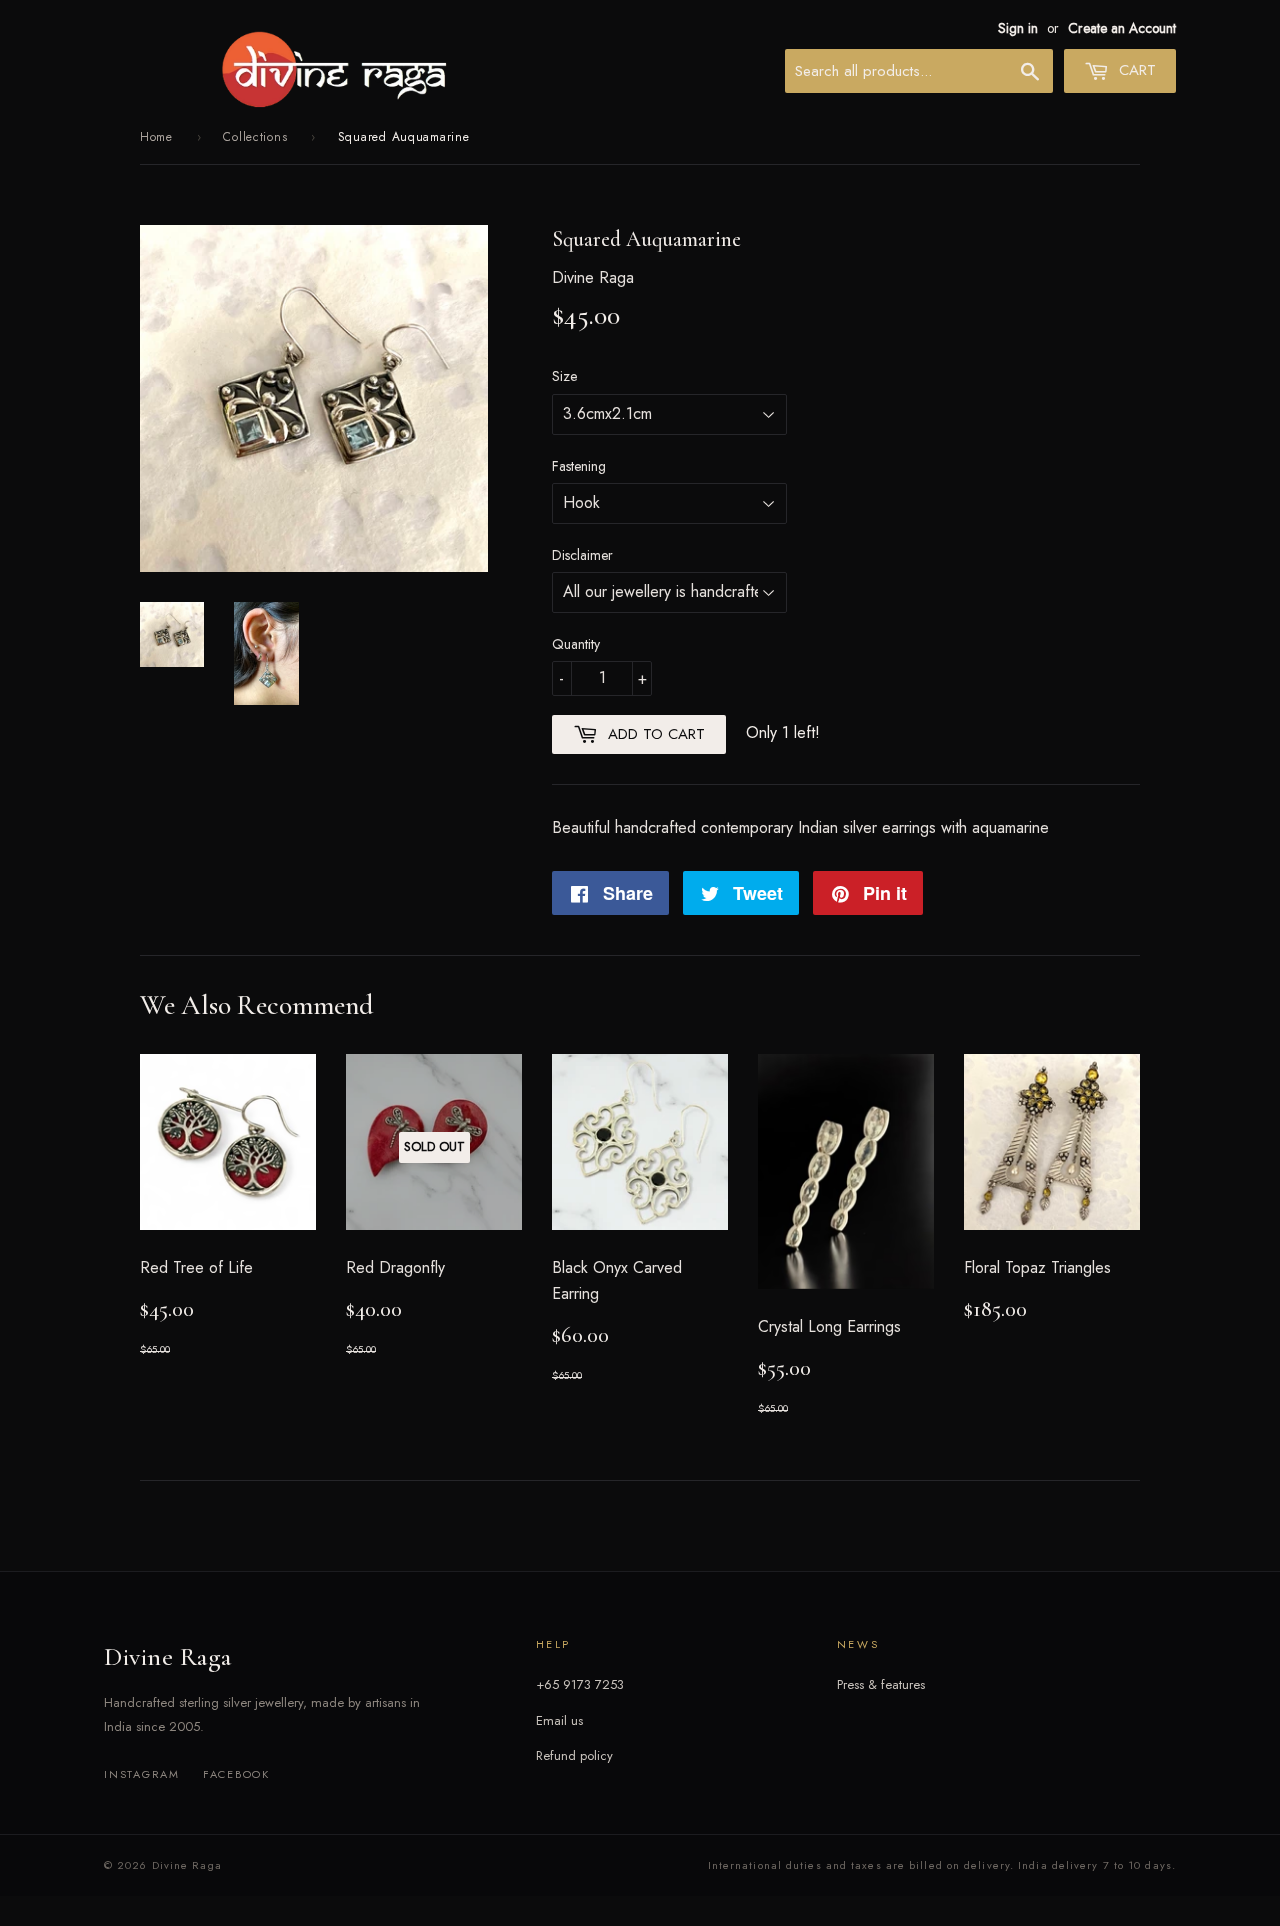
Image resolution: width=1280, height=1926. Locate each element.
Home (156, 137)
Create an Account (1122, 28)
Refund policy (574, 1755)
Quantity (576, 644)
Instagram (142, 1774)
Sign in (1018, 28)
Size (564, 376)
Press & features (881, 1684)
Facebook (236, 1774)
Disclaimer (582, 555)
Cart (1135, 70)
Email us (559, 1720)
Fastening (579, 466)
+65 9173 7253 (580, 1684)
